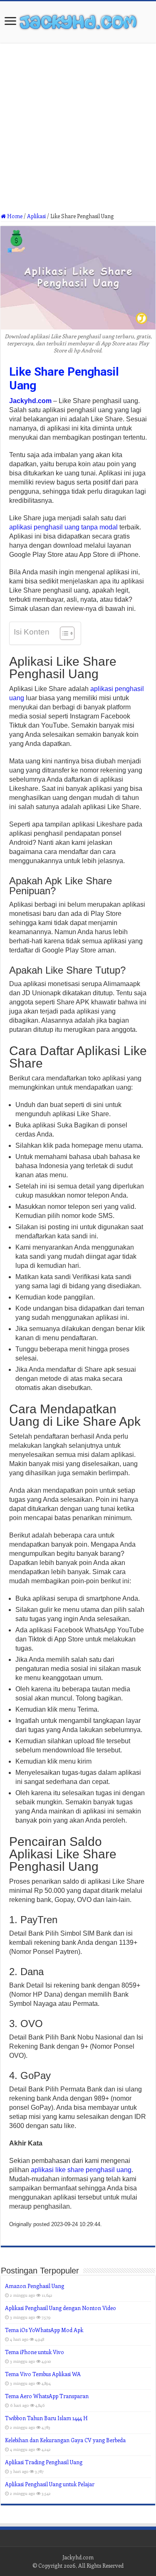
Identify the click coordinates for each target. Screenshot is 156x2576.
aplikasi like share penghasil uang (81, 2170)
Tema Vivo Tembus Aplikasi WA (43, 2374)
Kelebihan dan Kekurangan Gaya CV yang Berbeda (65, 2440)
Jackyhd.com (30, 401)
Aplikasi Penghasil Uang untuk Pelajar (50, 2484)
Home (14, 216)
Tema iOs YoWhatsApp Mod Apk (44, 2330)
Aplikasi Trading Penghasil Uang (44, 2462)
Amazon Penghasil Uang (35, 2286)
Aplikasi (36, 216)
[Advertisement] (78, 131)
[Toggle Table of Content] (63, 633)
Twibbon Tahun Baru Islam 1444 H (46, 2418)
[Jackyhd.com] (78, 20)
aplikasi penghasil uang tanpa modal (63, 527)
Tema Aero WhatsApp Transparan (47, 2396)
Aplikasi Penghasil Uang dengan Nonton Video (61, 2308)
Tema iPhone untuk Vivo (35, 2352)
